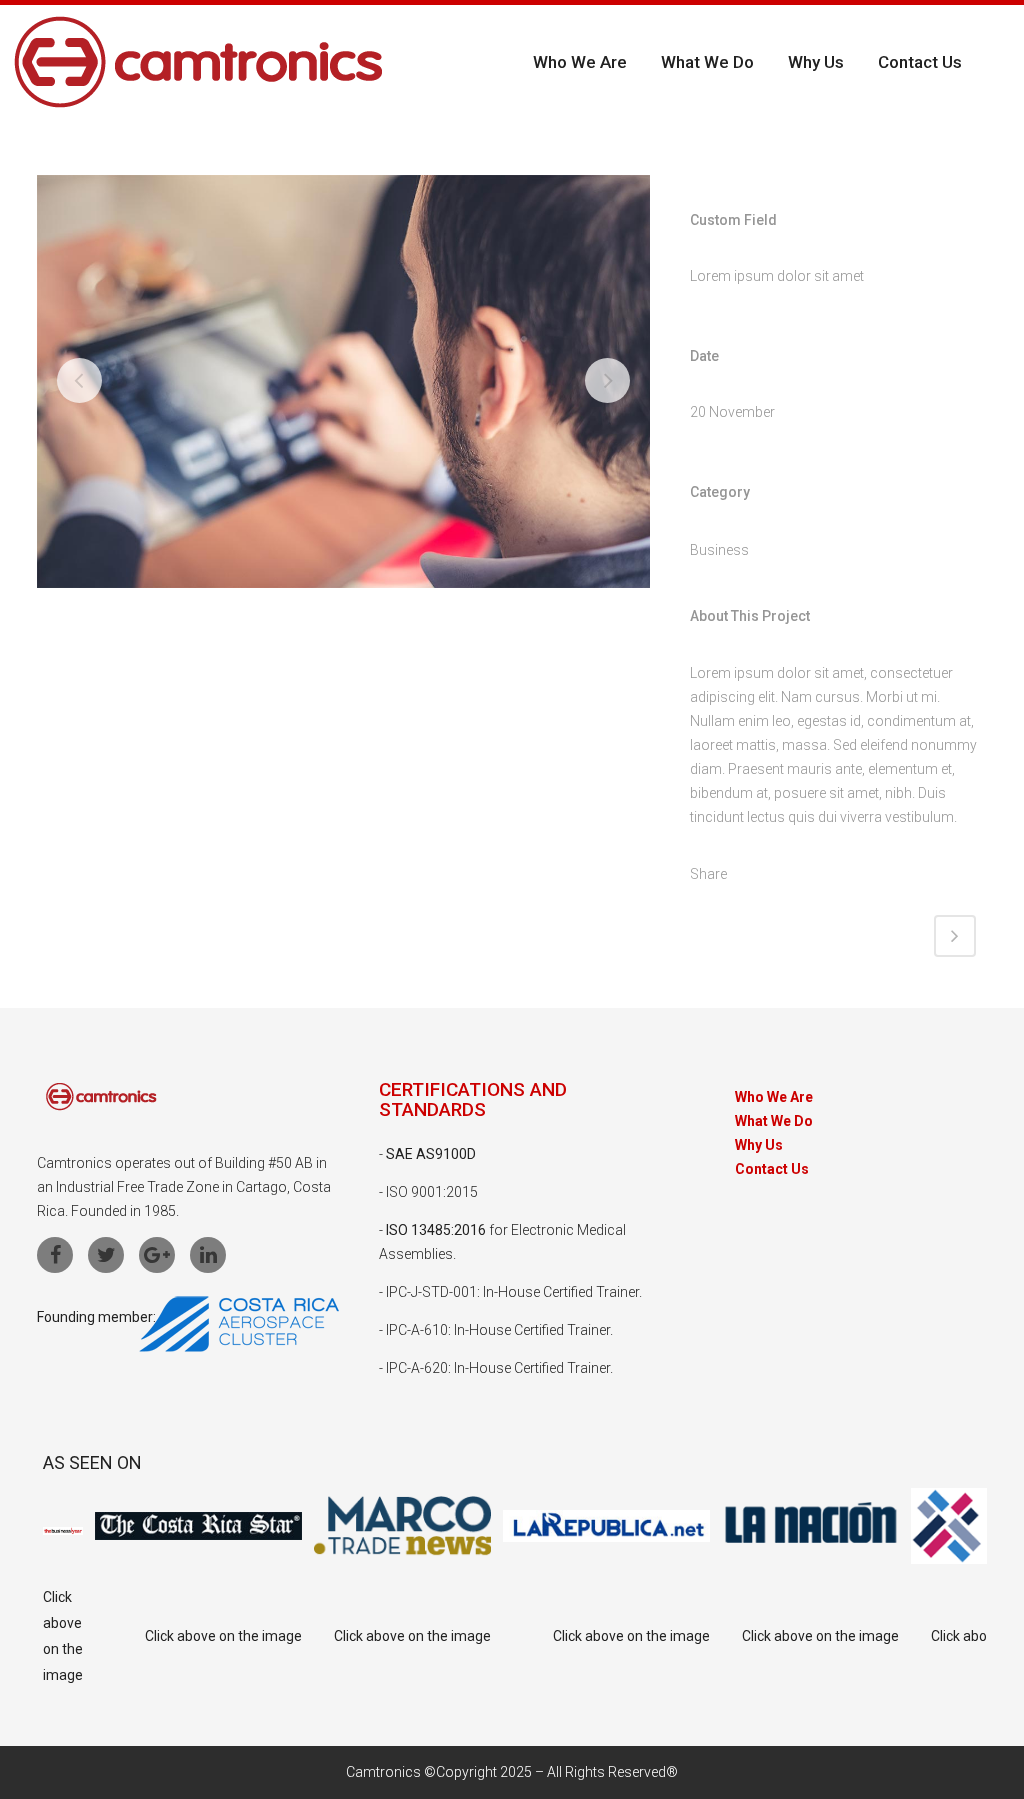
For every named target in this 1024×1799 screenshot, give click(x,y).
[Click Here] (239, 1347)
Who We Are (774, 1097)
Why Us (759, 1145)
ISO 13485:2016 (436, 1230)
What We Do (774, 1121)
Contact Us (772, 1169)
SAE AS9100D (431, 1154)
